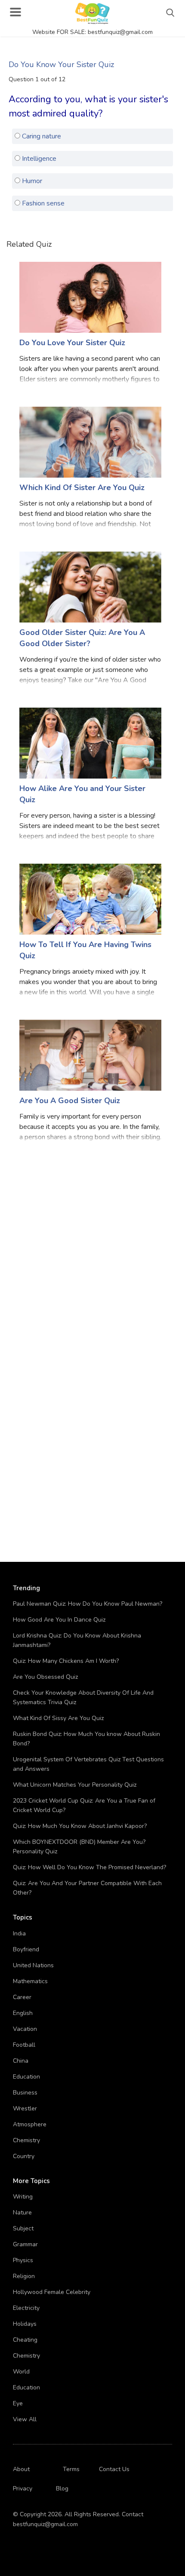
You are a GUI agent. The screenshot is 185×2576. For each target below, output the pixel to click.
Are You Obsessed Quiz (45, 1677)
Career (22, 1997)
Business (25, 2093)
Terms (71, 2469)
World (21, 2372)
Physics (23, 2260)
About (21, 2469)
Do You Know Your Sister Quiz (61, 64)
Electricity (26, 2308)
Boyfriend (26, 1949)
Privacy (23, 2489)
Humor (31, 181)
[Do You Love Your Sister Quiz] (90, 297)
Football (24, 2045)
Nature (22, 2213)
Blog (62, 2489)
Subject (23, 2228)
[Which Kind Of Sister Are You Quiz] (90, 442)
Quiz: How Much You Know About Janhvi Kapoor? (80, 1826)
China (21, 2061)
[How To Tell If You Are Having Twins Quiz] (90, 899)
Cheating (25, 2340)
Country (24, 2156)
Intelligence (38, 159)
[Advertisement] (92, 1250)
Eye (18, 2403)
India (19, 1934)
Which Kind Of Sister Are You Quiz (82, 488)
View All (25, 2419)
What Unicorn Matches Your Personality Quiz (75, 1785)
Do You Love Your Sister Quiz (72, 343)
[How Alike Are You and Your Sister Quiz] (90, 743)
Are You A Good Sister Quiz (70, 1101)
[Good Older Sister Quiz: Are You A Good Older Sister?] (90, 587)
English (23, 2013)
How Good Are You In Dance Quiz (59, 1620)
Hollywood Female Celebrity (52, 2292)
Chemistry (26, 2140)
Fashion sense (42, 203)
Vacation (25, 2029)
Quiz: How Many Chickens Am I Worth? (66, 1661)
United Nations (33, 1965)
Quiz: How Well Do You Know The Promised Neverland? (89, 1867)
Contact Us (114, 2469)
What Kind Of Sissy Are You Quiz (58, 1718)
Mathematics (30, 1981)
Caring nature (41, 136)
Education (26, 2077)
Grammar (25, 2244)
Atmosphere (30, 2124)
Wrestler (25, 2108)
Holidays (25, 2324)
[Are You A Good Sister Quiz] (90, 1055)
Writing (23, 2197)
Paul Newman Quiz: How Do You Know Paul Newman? (88, 1604)
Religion (24, 2276)
